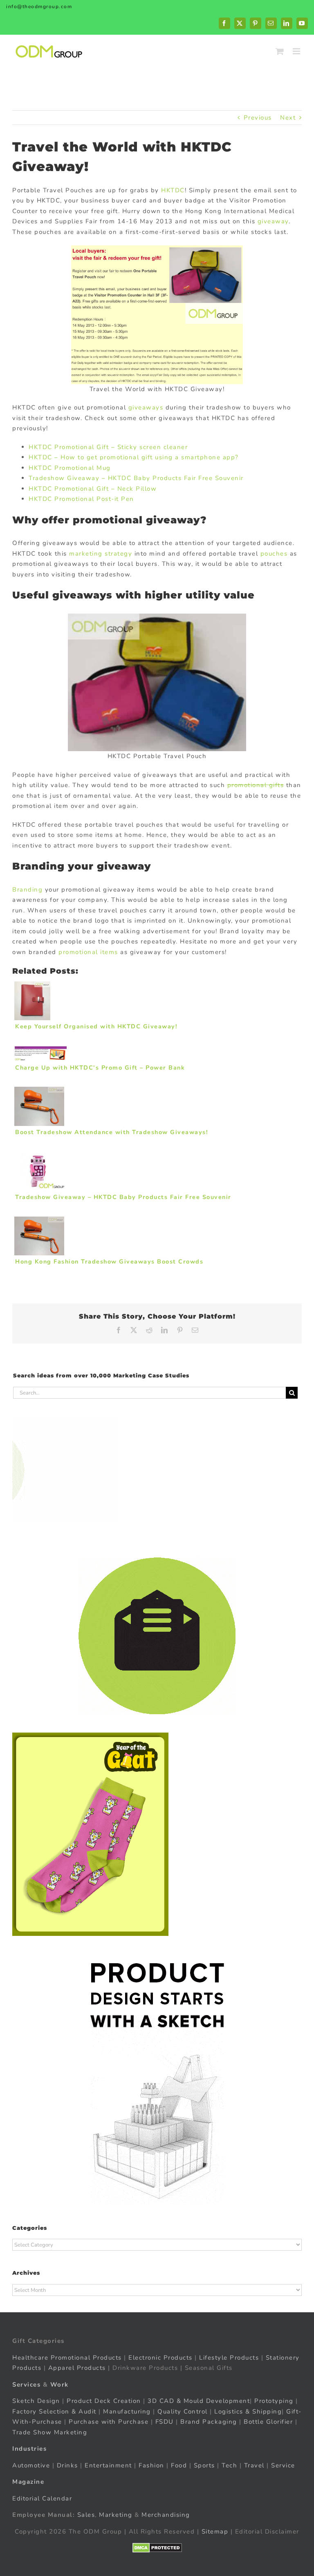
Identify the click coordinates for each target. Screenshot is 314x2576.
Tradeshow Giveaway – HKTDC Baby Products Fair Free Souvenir (136, 478)
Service (284, 2465)
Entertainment (108, 2465)
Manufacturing (127, 2411)
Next (288, 118)
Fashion (151, 2465)
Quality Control (183, 2411)
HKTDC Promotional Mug (70, 468)
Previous (258, 118)
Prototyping (274, 2401)
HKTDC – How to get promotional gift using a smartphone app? (134, 457)
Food (179, 2465)
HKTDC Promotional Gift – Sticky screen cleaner (108, 447)
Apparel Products (77, 2368)
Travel (254, 2465)
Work (59, 2385)
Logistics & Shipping (248, 2411)
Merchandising (166, 2515)
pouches (274, 554)
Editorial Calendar (42, 2498)
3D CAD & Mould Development (199, 2401)
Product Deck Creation (104, 2401)
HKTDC (173, 190)
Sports (204, 2465)
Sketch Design (36, 2401)
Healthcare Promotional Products (67, 2358)
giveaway (273, 221)
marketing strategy (101, 554)
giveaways (146, 407)
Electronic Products (160, 2358)
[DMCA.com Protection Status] (157, 2548)
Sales (86, 2515)
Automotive (31, 2465)
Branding (27, 890)
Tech (229, 2465)
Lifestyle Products (229, 2358)
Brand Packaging (209, 2422)
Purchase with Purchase (109, 2422)
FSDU (165, 2422)
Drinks (67, 2465)
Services (26, 2385)
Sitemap (215, 2532)
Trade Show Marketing (50, 2432)
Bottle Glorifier (267, 2422)
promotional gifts (256, 785)
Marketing (116, 2515)
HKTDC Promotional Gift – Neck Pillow (93, 489)
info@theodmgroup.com (39, 7)
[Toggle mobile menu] (297, 51)
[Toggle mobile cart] (280, 51)
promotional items (88, 952)
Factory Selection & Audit (54, 2411)
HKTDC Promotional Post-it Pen (81, 499)
